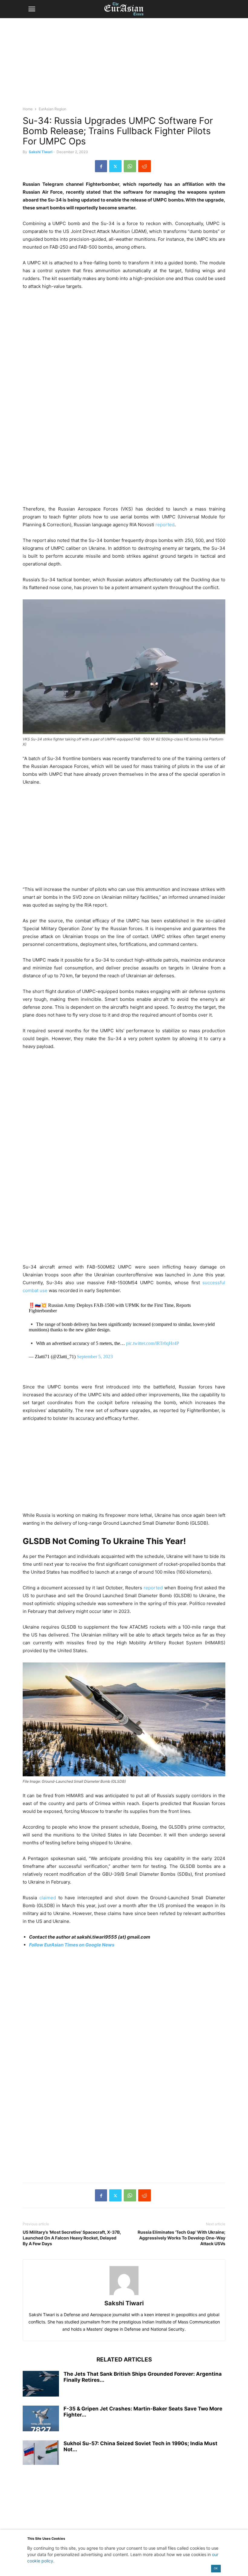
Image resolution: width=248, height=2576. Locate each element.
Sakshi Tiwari (41, 152)
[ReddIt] (145, 166)
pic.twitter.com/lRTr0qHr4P (153, 1343)
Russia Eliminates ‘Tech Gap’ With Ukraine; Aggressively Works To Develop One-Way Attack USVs (181, 2238)
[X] (115, 166)
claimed (48, 1898)
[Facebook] (101, 166)
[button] (32, 9)
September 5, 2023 (95, 1357)
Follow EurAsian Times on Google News (72, 1945)
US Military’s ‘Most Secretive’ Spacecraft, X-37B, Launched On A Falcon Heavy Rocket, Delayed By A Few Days (72, 2238)
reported (165, 525)
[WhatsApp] (130, 166)
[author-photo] (124, 2295)
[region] (124, 65)
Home (28, 109)
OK (216, 2568)
